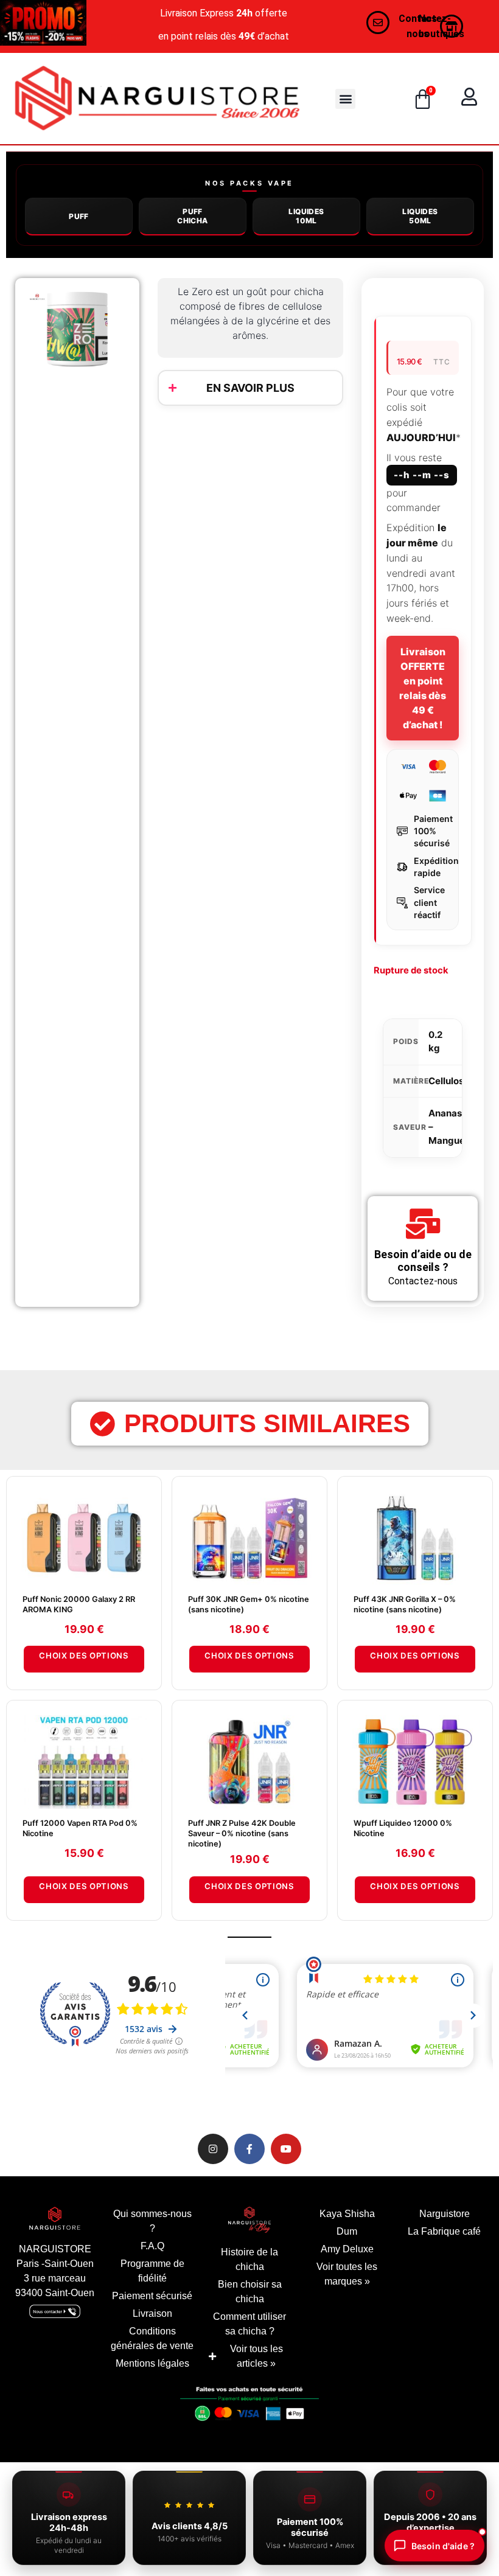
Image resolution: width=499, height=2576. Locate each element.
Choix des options (84, 1655)
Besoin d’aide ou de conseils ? (423, 1261)
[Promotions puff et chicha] (43, 23)
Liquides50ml (420, 216)
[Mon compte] (469, 97)
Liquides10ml (306, 216)
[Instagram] (213, 2149)
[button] (345, 99)
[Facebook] (249, 2149)
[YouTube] (286, 2149)
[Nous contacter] (378, 23)
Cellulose (449, 1081)
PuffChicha (192, 216)
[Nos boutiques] (452, 26)
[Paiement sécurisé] (249, 2407)
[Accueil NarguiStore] (157, 99)
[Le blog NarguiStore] (249, 2220)
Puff (79, 216)
